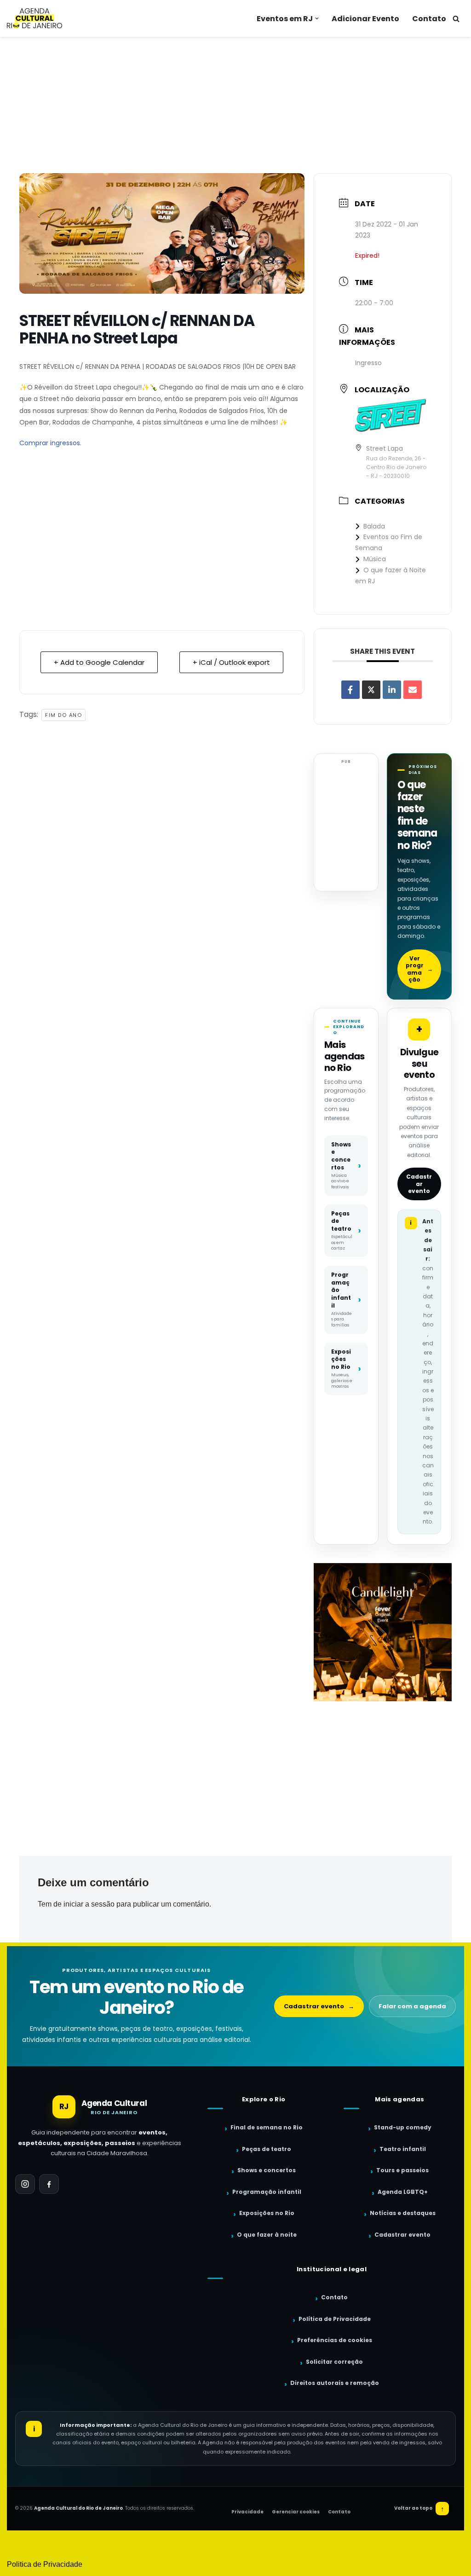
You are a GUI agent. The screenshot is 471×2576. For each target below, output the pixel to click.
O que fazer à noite (267, 2235)
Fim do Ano (63, 715)
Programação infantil (267, 2192)
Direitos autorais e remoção (335, 2383)
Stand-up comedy (403, 2127)
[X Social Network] (371, 690)
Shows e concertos (267, 2170)
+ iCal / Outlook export (231, 662)
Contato (429, 19)
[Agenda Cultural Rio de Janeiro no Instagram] (25, 2184)
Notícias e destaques (403, 2213)
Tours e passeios (402, 2170)
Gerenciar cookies (296, 2512)
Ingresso (368, 363)
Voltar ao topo (419, 2509)
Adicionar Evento (365, 19)
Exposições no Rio (267, 2213)
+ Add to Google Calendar (99, 662)
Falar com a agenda (412, 2006)
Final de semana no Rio (267, 2127)
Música (375, 559)
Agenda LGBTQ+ (403, 2192)
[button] (317, 18)
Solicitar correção (334, 2362)
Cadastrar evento (419, 1184)
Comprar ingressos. (50, 443)
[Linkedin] (392, 690)
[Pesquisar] (456, 19)
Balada (374, 526)
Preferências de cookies (335, 2340)
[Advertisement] (235, 105)
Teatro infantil (403, 2149)
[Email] (413, 690)
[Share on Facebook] (350, 690)
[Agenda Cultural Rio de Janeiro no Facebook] (49, 2184)
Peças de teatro (267, 2149)
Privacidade (247, 2512)
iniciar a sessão (89, 1904)
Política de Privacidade (335, 2319)
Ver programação (419, 969)
